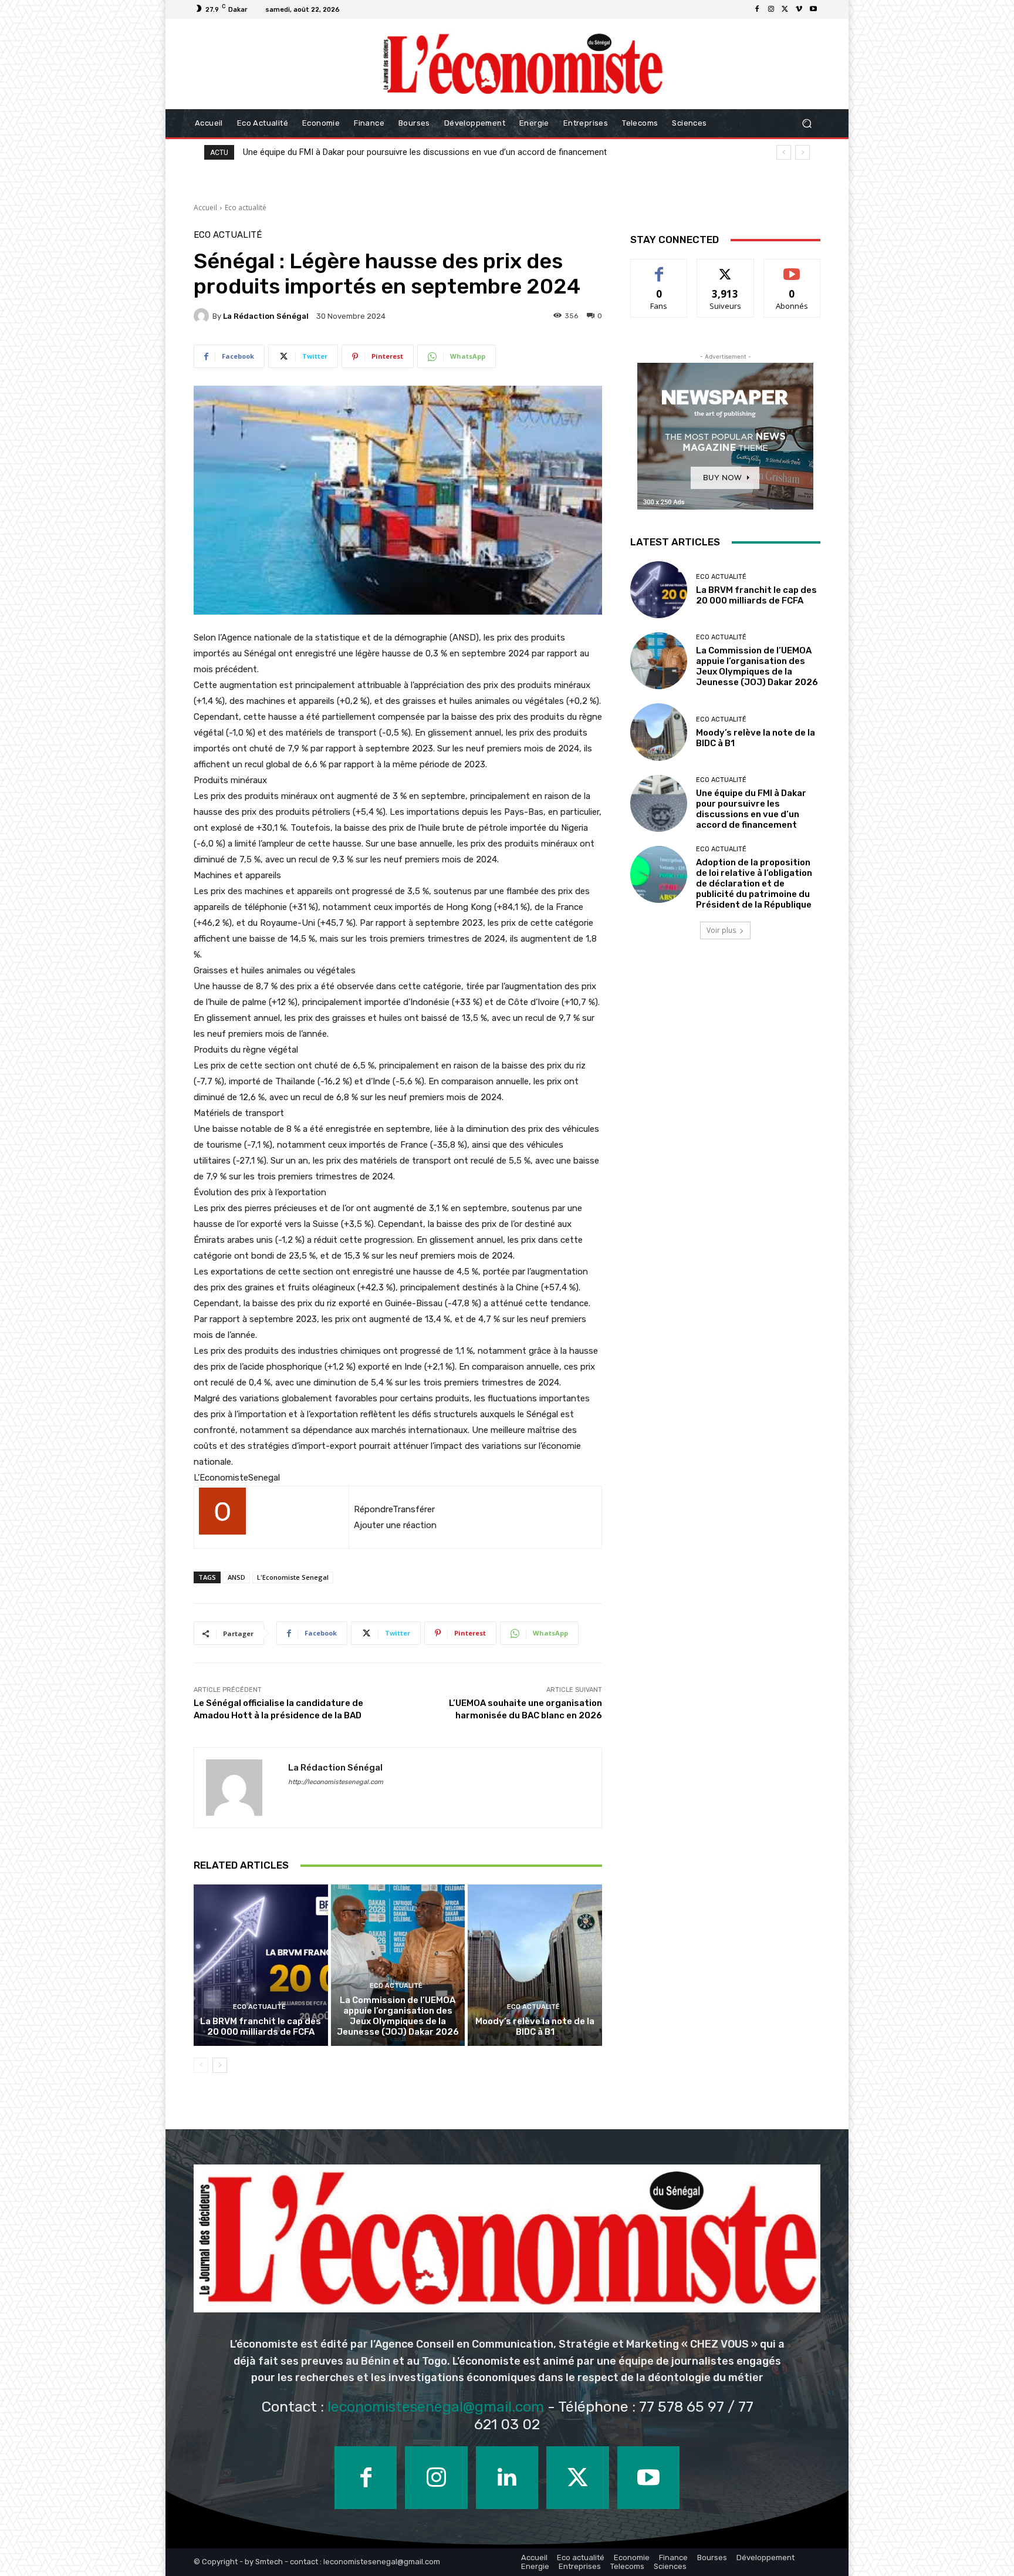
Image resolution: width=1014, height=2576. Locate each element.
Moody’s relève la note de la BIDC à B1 (535, 2027)
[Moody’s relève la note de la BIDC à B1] (535, 1965)
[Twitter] (785, 9)
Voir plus (721, 930)
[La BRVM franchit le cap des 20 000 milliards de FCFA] (261, 1965)
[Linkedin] (507, 2477)
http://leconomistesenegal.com (336, 1782)
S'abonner (792, 268)
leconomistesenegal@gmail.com (436, 2407)
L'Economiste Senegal (293, 1577)
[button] (807, 124)
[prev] (784, 152)
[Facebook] (757, 9)
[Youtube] (813, 9)
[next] (802, 152)
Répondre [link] (373, 1509)
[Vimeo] (799, 9)
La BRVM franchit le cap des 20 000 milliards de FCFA (261, 2027)
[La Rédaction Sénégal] (203, 316)
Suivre (726, 268)
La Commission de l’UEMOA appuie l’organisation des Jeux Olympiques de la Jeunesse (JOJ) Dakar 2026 (398, 2016)
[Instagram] (771, 9)
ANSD (236, 1577)
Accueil (205, 208)
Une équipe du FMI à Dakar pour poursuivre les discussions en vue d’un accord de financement (751, 809)
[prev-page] (201, 2065)
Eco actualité (246, 208)
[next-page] (220, 2065)
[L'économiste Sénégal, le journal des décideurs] (522, 64)
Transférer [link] (414, 1509)
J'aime (659, 268)
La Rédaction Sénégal (266, 316)
